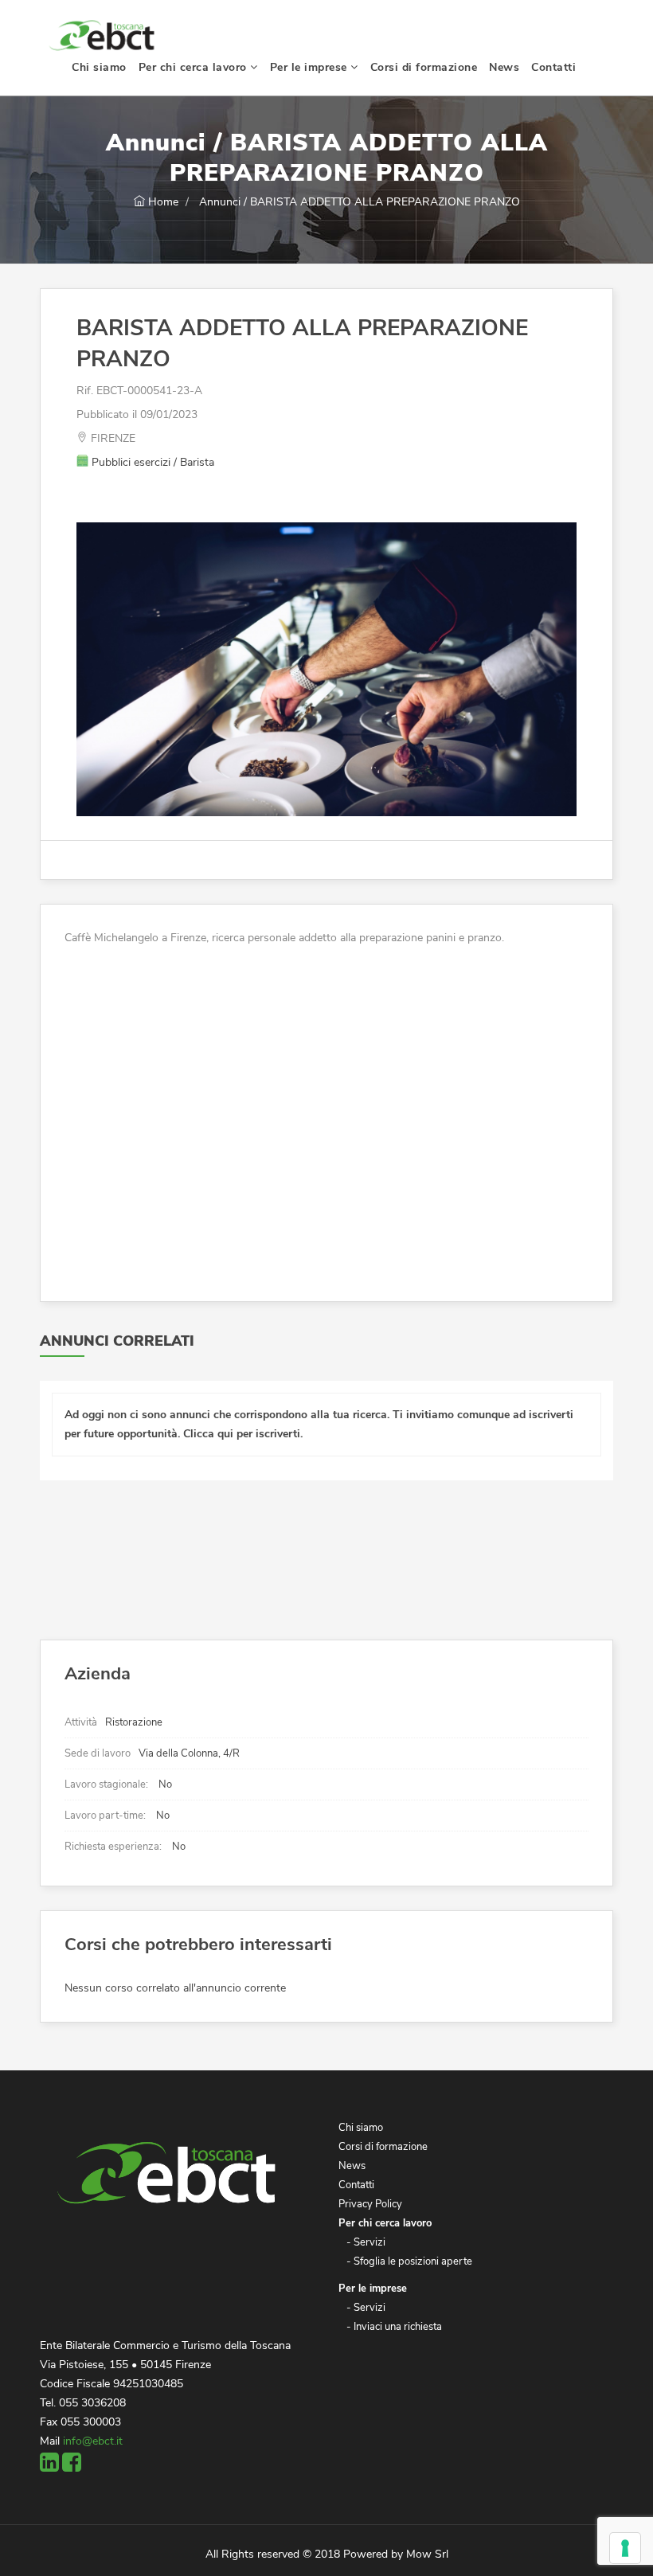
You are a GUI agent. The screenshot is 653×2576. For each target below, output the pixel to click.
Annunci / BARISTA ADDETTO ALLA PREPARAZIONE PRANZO (358, 202)
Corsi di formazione (424, 67)
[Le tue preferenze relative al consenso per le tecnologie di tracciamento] (625, 2548)
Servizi (370, 2242)
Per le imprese (311, 67)
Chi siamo (99, 67)
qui (225, 1434)
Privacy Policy (370, 2204)
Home (162, 202)
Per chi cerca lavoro (195, 67)
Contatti (553, 67)
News (504, 67)
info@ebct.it (93, 2441)
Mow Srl (427, 2554)
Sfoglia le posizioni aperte (413, 2261)
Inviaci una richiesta (398, 2327)
